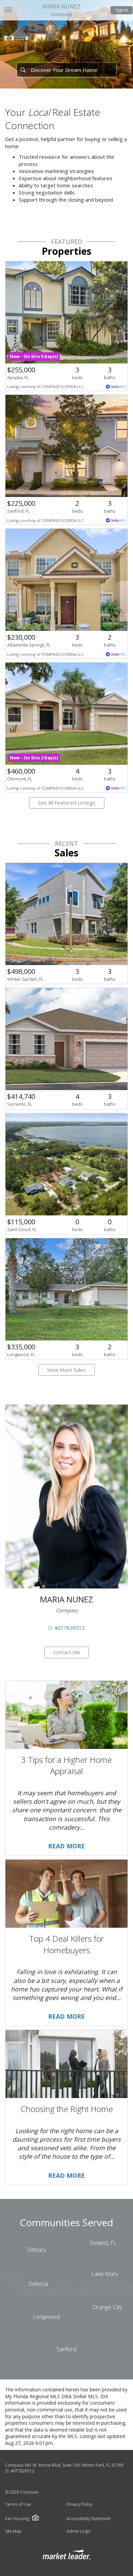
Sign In (122, 10)
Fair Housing (17, 2519)
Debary (37, 2249)
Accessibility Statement (88, 2519)
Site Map (13, 2531)
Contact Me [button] (67, 1652)
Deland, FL (103, 2243)
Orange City (107, 2307)
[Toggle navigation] (8, 10)
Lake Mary (105, 2274)
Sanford (66, 2349)
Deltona (38, 2284)
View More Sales (66, 1370)
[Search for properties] (23, 70)
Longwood (46, 2317)
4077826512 (70, 1628)
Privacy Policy (79, 2504)
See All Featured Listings (67, 803)
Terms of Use (18, 2504)
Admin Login (79, 2531)
